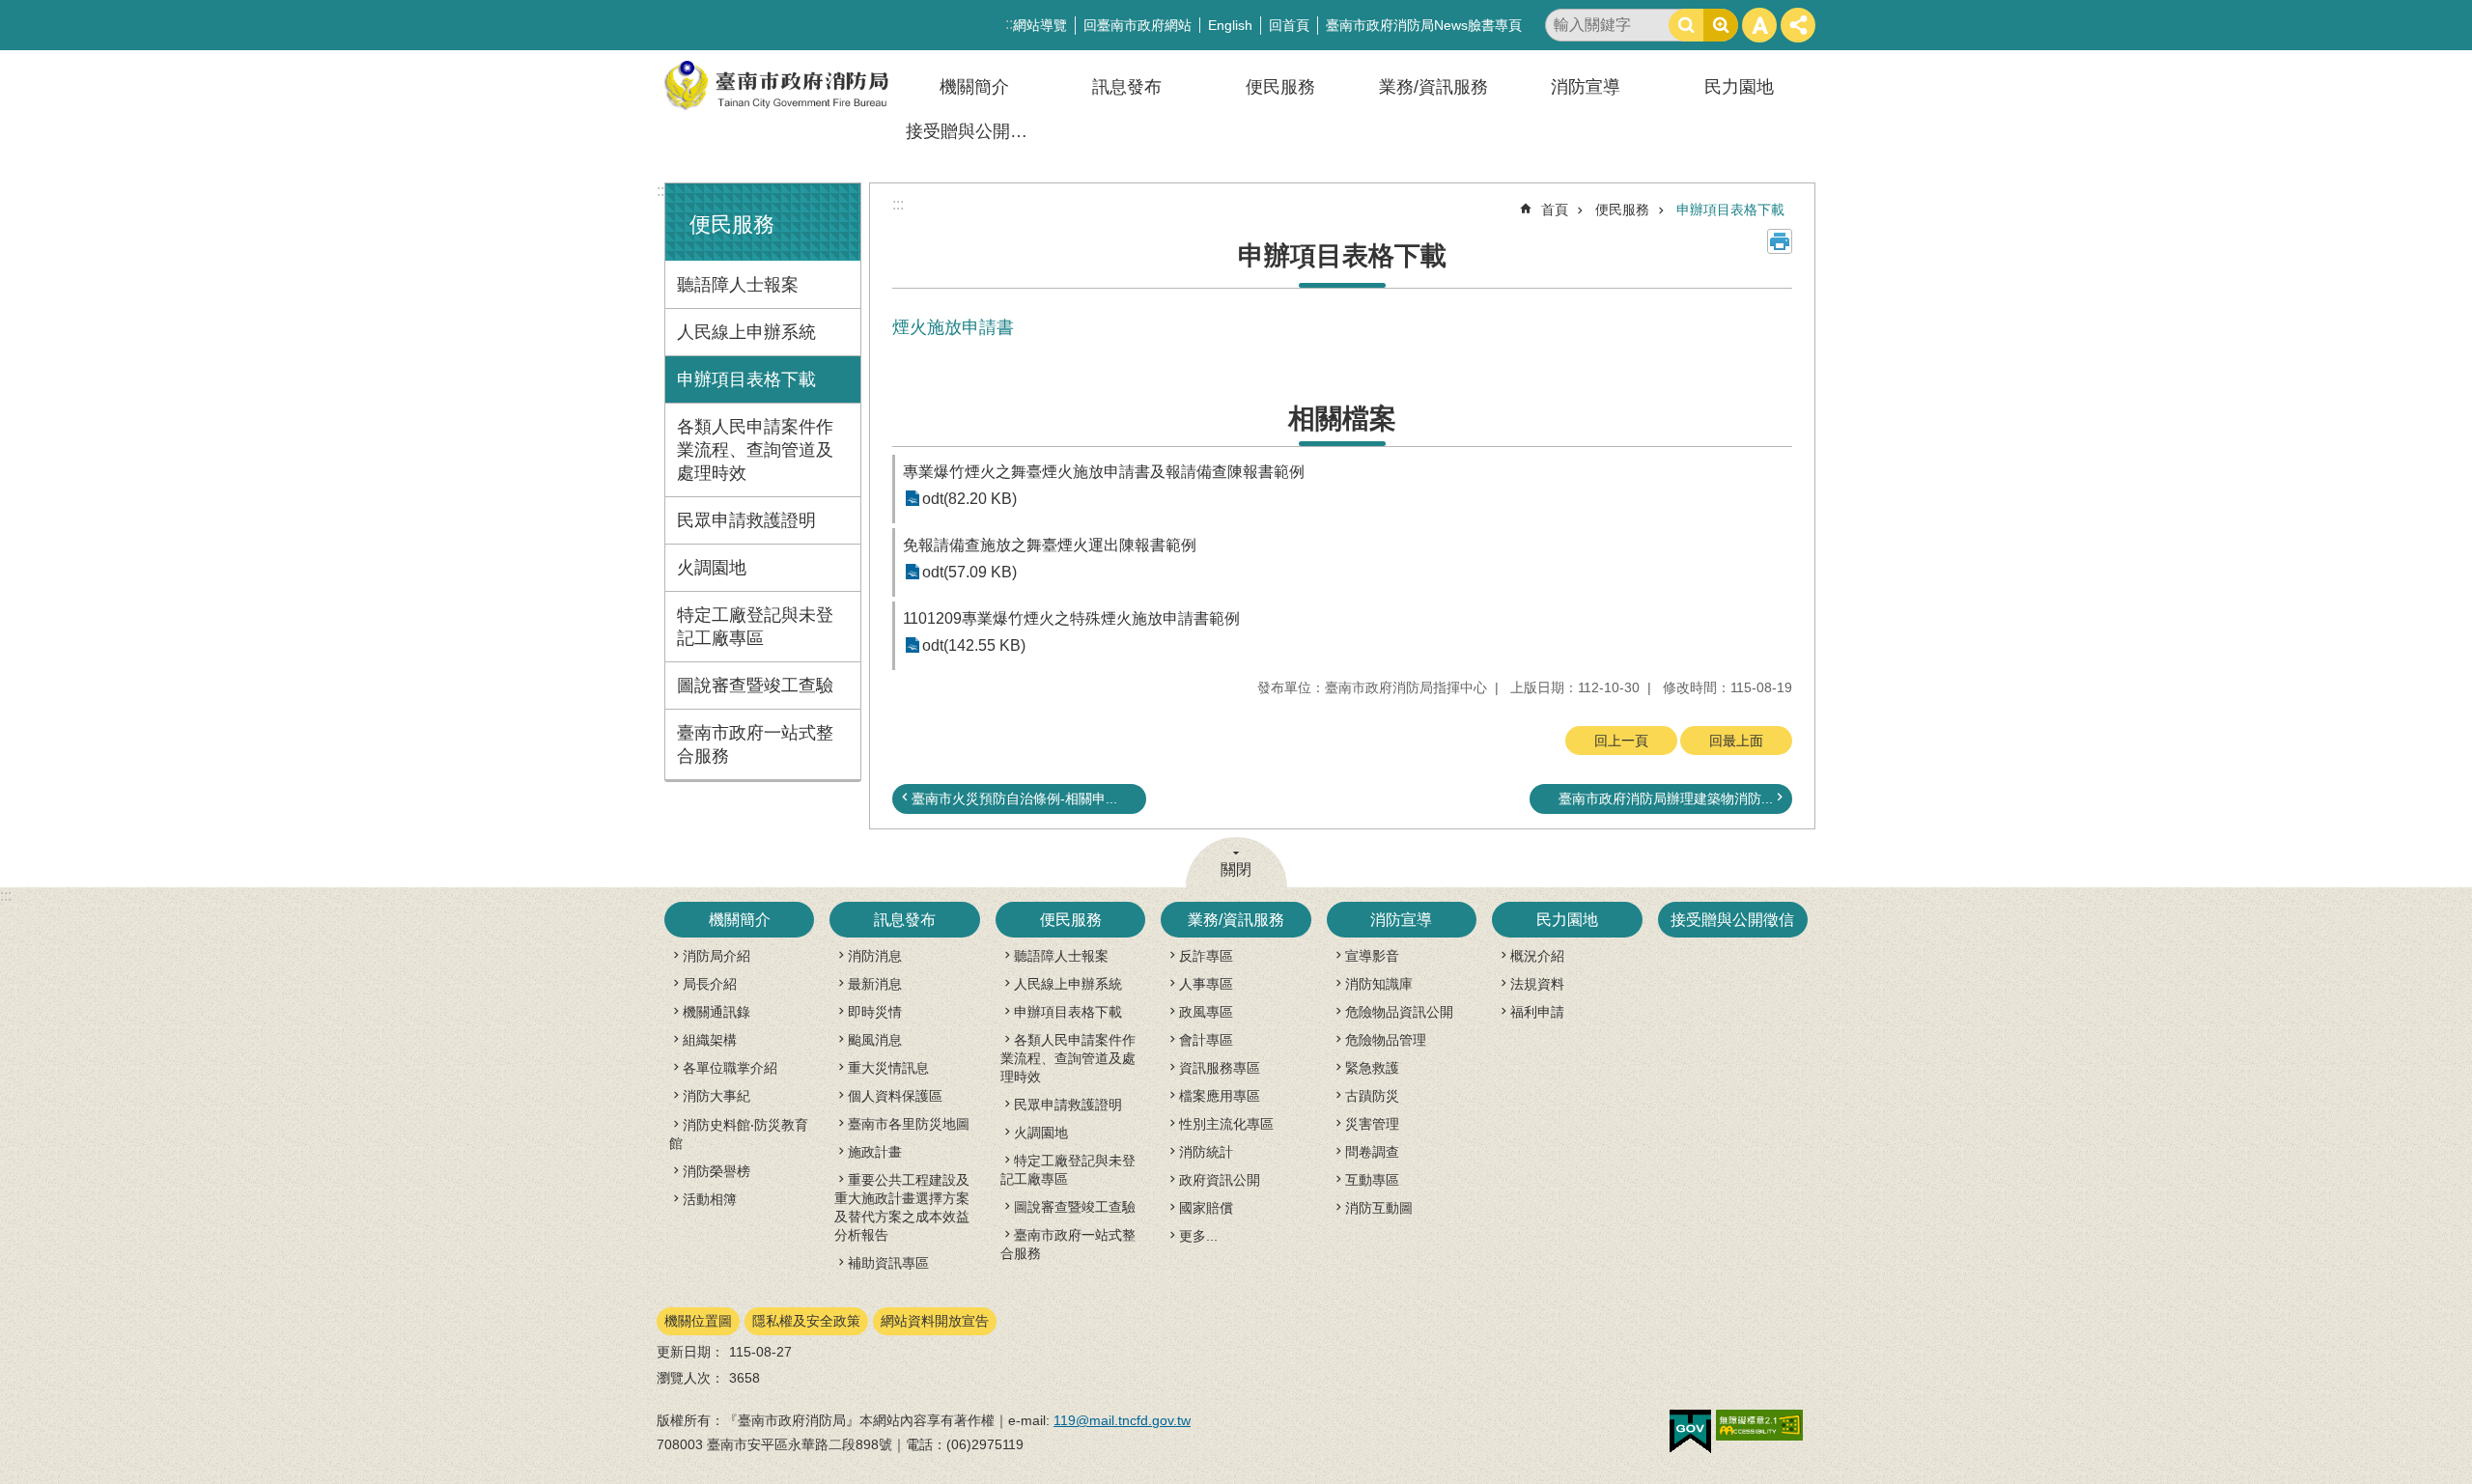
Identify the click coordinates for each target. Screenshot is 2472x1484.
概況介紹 (1537, 956)
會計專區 (1206, 1040)
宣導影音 (1372, 956)
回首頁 (1289, 25)
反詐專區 (1206, 956)
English (1230, 25)
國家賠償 (1206, 1208)
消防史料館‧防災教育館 (739, 1134)
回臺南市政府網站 (1138, 25)
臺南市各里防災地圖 (909, 1124)
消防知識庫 (1379, 984)
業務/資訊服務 (1433, 87)
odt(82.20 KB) (969, 499)
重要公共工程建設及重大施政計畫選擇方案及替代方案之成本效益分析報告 (902, 1207)
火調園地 (712, 568)
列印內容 (1780, 241)
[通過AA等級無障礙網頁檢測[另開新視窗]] (1759, 1425)
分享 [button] (1798, 25)
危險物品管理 (1386, 1040)
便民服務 (1280, 87)
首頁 (1555, 210)
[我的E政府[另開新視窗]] (1690, 1432)
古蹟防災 (1372, 1096)
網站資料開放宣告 (935, 1321)
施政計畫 (875, 1152)
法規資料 (1537, 984)
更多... (1198, 1236)
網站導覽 (1040, 25)
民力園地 (1739, 87)
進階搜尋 (1721, 25)
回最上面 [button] (1736, 741)
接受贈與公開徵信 (975, 131)
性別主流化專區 (1226, 1124)
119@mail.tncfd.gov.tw (1122, 1420)
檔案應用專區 (1220, 1096)
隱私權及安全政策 (806, 1321)
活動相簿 (710, 1199)
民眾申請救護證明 (746, 520)
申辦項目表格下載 (746, 379)
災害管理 (1372, 1124)
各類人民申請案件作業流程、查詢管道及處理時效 (755, 450)
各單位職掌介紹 (730, 1068)
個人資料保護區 (895, 1096)
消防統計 (1206, 1152)
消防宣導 (1586, 87)
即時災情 (875, 1012)
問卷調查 (1372, 1152)
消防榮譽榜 (716, 1171)
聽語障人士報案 (738, 285)
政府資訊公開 (1220, 1180)
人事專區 (1206, 984)
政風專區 (1206, 1012)
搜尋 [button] (1686, 25)
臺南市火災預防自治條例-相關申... (1014, 798)
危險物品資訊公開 (1399, 1012)
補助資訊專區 (888, 1263)
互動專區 (1372, 1180)
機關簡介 (974, 87)
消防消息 (875, 956)
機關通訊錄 (716, 1012)
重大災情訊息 (888, 1068)
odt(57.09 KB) (969, 572)
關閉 (1236, 869)
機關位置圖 (698, 1321)
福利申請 (1537, 1012)
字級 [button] (1759, 25)
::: (662, 191)
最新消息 (875, 984)
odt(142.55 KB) (974, 645)
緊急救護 (1372, 1068)
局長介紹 (710, 984)
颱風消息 (875, 1040)
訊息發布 (1127, 87)
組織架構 (710, 1040)
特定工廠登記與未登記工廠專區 (755, 627)
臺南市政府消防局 (777, 85)
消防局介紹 (716, 956)
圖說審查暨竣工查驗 (755, 686)
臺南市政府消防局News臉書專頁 (1424, 25)
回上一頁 (1621, 741)
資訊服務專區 (1220, 1068)
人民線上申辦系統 (746, 332)
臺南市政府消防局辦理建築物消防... (1666, 798)
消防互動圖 (1379, 1208)
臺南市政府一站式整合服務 (755, 744)
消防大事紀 (716, 1096)
